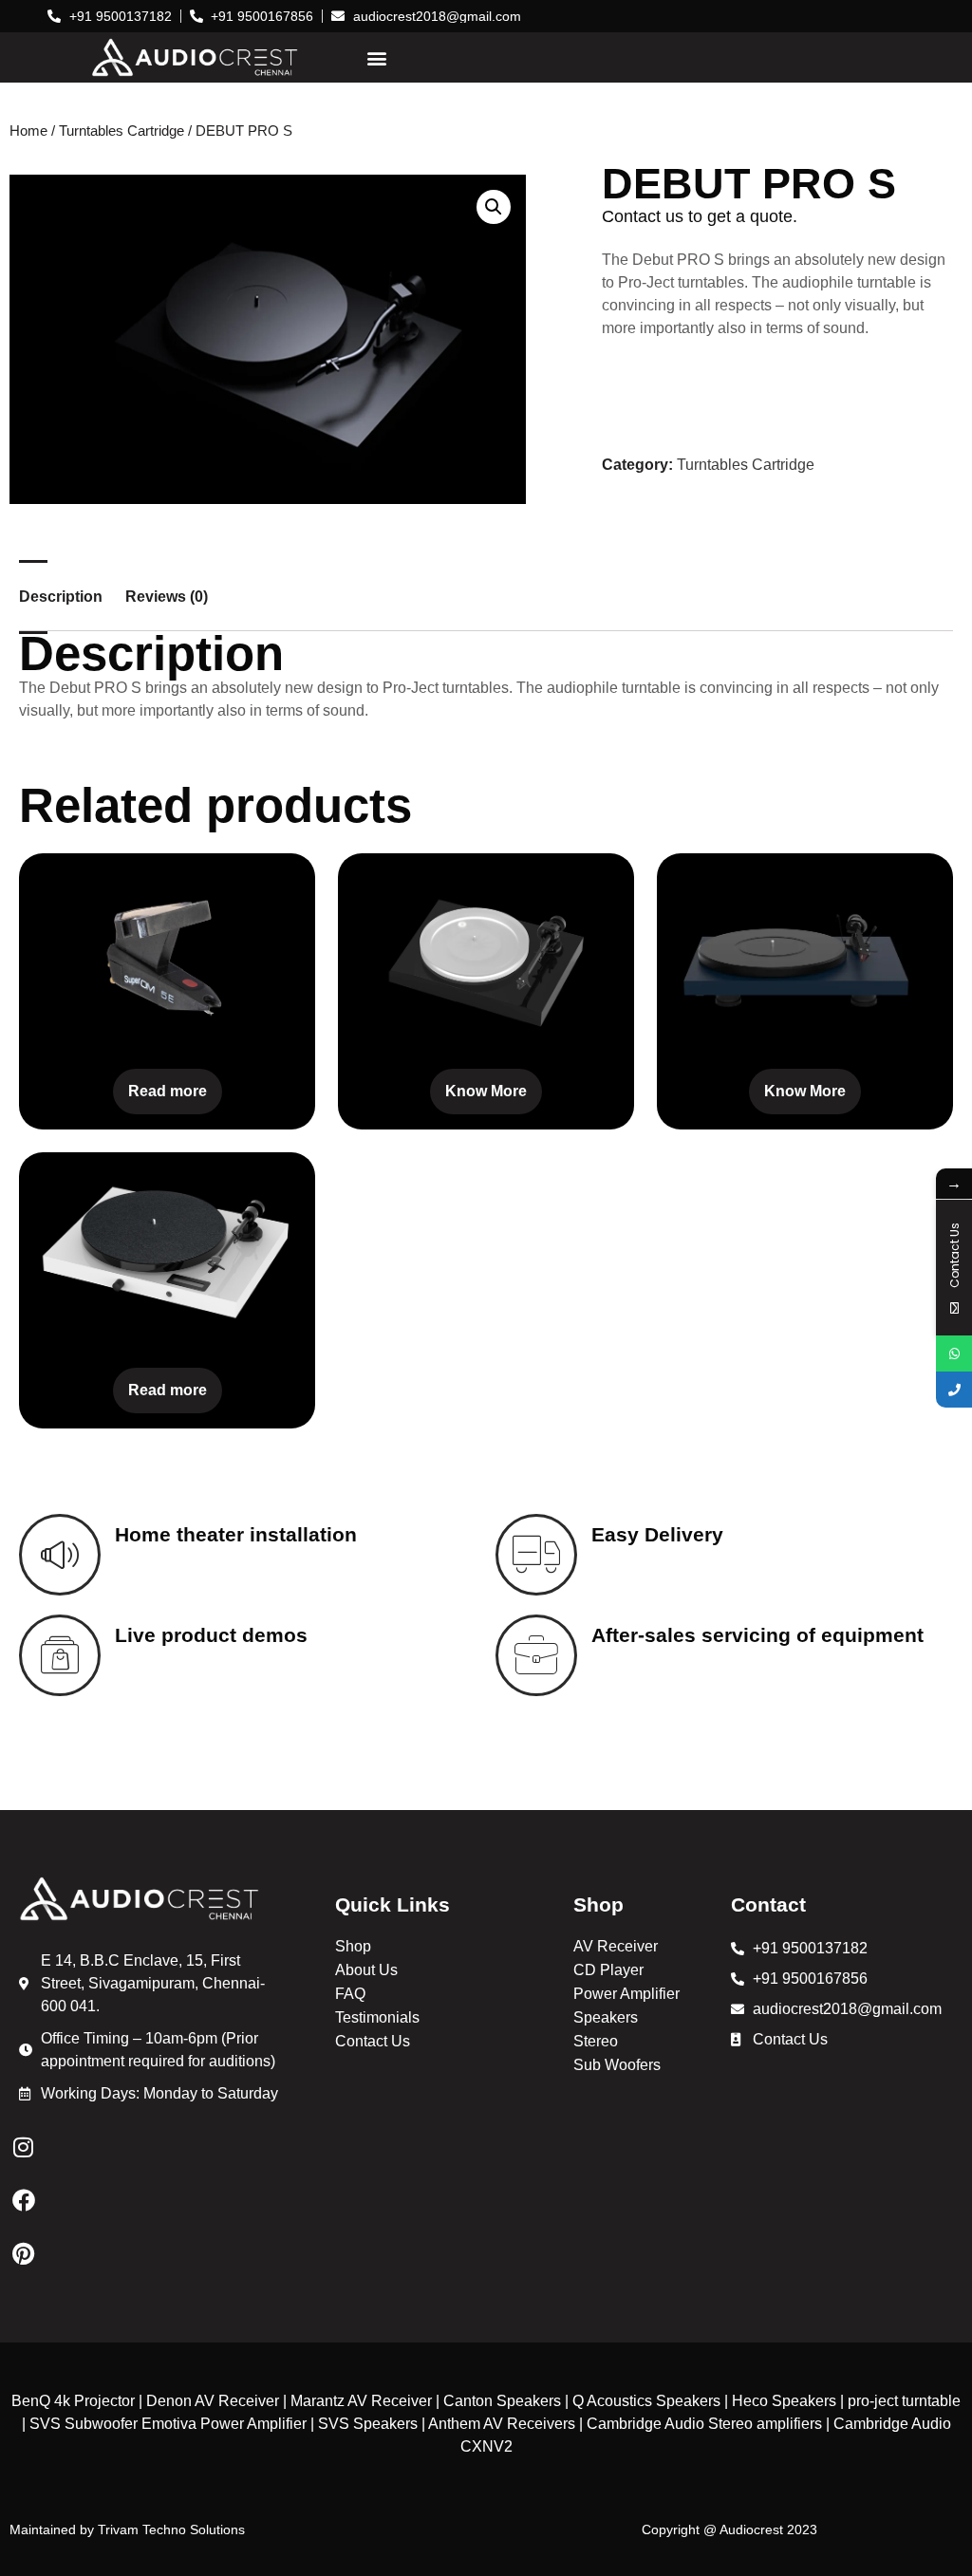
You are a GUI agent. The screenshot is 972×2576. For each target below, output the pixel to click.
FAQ (350, 1994)
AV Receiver (616, 1946)
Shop (353, 1946)
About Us (366, 1970)
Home (28, 131)
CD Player (608, 1970)
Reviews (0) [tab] (167, 597)
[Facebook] (24, 2200)
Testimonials (377, 2017)
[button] (376, 57)
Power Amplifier (626, 1994)
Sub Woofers (617, 2065)
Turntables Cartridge (121, 131)
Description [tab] (61, 597)
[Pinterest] (24, 2253)
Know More (486, 1091)
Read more (168, 1091)
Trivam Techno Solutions (171, 2529)
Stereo (596, 2041)
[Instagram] (24, 2147)
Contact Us (373, 2041)
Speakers (606, 2017)
